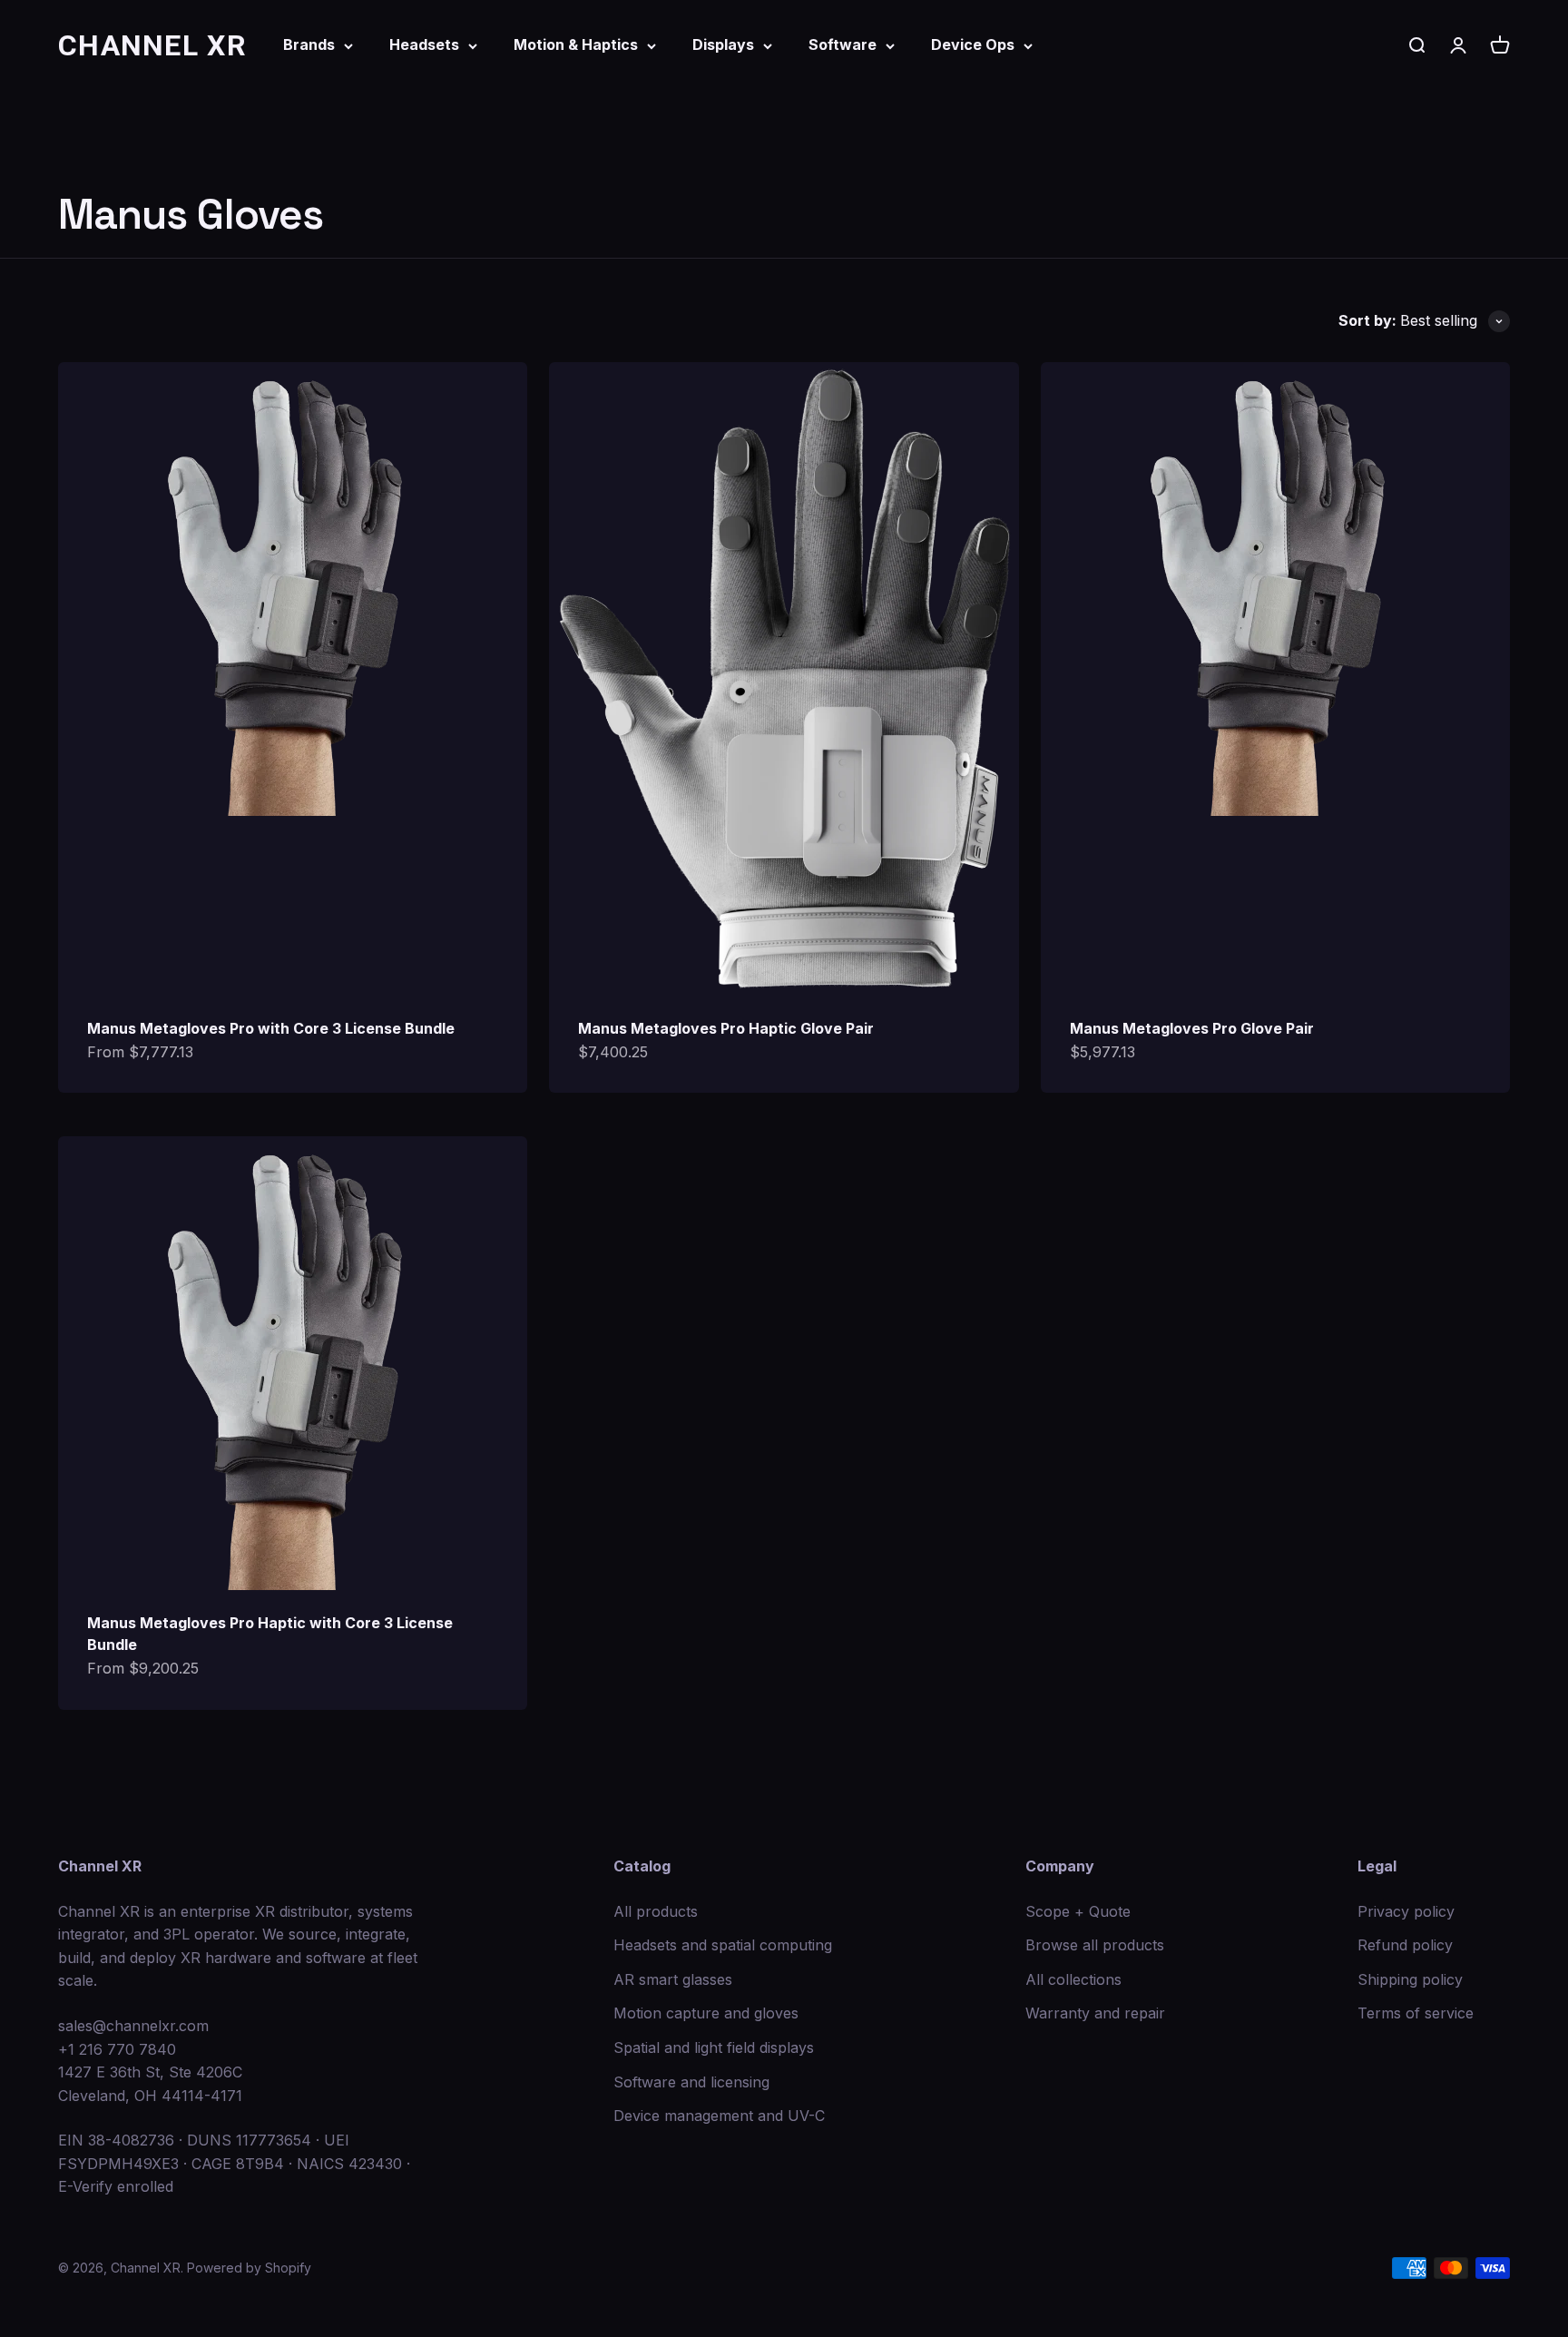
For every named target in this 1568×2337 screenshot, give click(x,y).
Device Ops (973, 44)
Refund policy (1405, 1945)
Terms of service (1416, 2013)
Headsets (424, 44)
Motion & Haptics (576, 44)
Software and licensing (691, 2082)
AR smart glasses (673, 1979)
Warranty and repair (1095, 2013)
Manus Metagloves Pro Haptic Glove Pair (726, 1028)
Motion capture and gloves (706, 2013)
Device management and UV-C (719, 2116)
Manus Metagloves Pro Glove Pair (1192, 1028)
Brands (309, 44)
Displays (723, 44)
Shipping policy (1410, 1979)
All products (656, 1911)
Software (843, 44)
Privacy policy (1406, 1911)
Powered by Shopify (249, 2268)
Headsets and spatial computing (723, 1945)
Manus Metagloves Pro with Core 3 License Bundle (271, 1028)
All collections (1073, 1979)
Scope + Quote (1078, 1911)
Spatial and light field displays (714, 2047)
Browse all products (1095, 1945)
